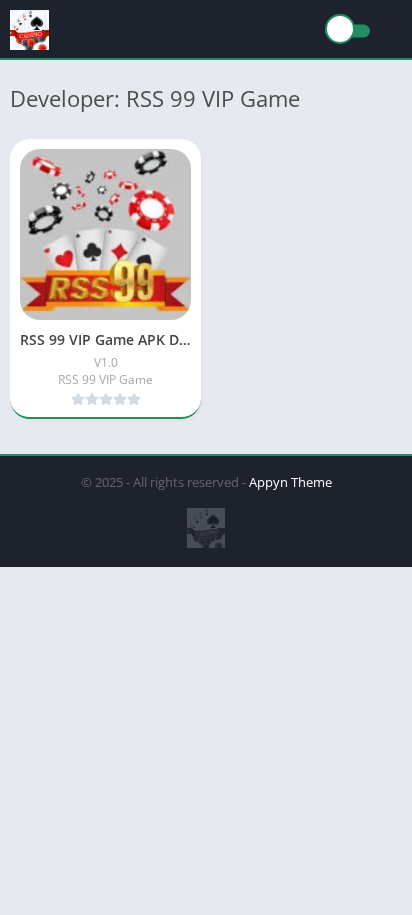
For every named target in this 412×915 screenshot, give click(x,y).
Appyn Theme (290, 482)
